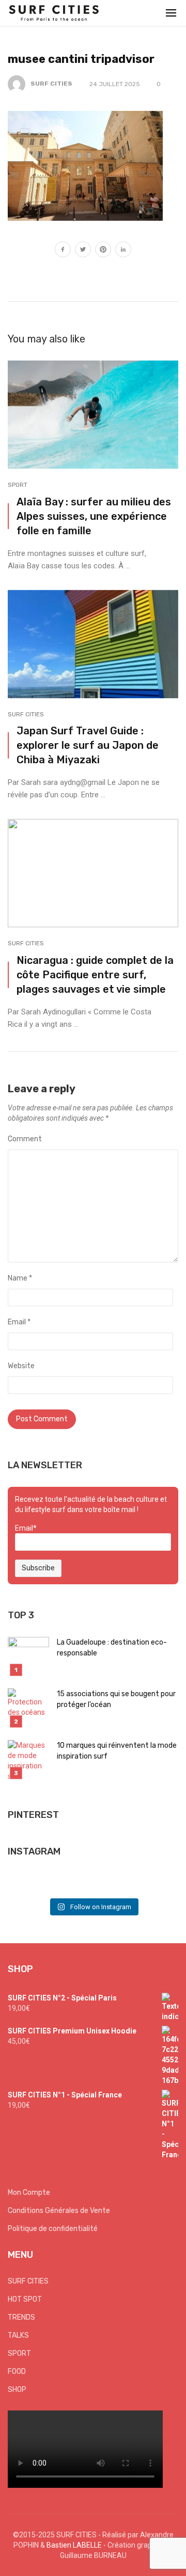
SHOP (17, 2390)
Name (20, 1278)
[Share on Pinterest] (103, 251)
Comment (25, 1139)
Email (19, 1322)
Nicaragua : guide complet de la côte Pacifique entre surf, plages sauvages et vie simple (95, 975)
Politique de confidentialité (53, 2229)
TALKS (18, 2335)
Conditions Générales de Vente (59, 2211)
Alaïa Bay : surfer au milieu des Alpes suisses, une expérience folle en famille (94, 516)
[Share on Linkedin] (123, 251)
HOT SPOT (25, 2299)
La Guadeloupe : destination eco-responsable (112, 1648)
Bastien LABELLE (74, 2545)
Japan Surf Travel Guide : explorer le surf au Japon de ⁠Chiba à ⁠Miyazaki (88, 745)
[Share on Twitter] (83, 251)
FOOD (17, 2372)
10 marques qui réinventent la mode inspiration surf (117, 1751)
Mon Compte (29, 2193)
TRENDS (21, 2317)
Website (21, 1366)
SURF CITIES (51, 84)
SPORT (18, 485)
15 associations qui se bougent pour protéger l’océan (116, 1699)
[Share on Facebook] (63, 251)
